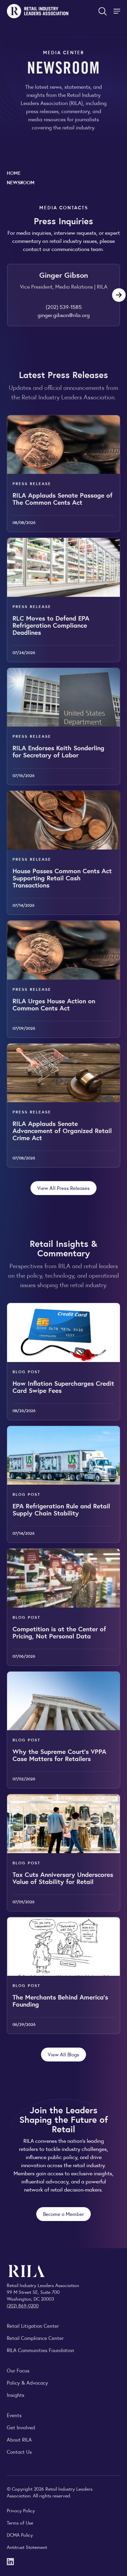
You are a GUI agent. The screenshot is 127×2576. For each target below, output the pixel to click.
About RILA (19, 2439)
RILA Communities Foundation (40, 2350)
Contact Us (19, 2452)
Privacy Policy (21, 2510)
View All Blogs (63, 2054)
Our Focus (18, 2370)
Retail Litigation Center (33, 2326)
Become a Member (63, 2214)
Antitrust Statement (27, 2547)
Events (14, 2415)
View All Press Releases (63, 1188)
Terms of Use (20, 2522)
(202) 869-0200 (23, 2305)
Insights (16, 2395)
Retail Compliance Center (35, 2338)
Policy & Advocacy (27, 2382)
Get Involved (21, 2427)
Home (14, 173)
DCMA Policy (20, 2535)
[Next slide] (119, 295)
